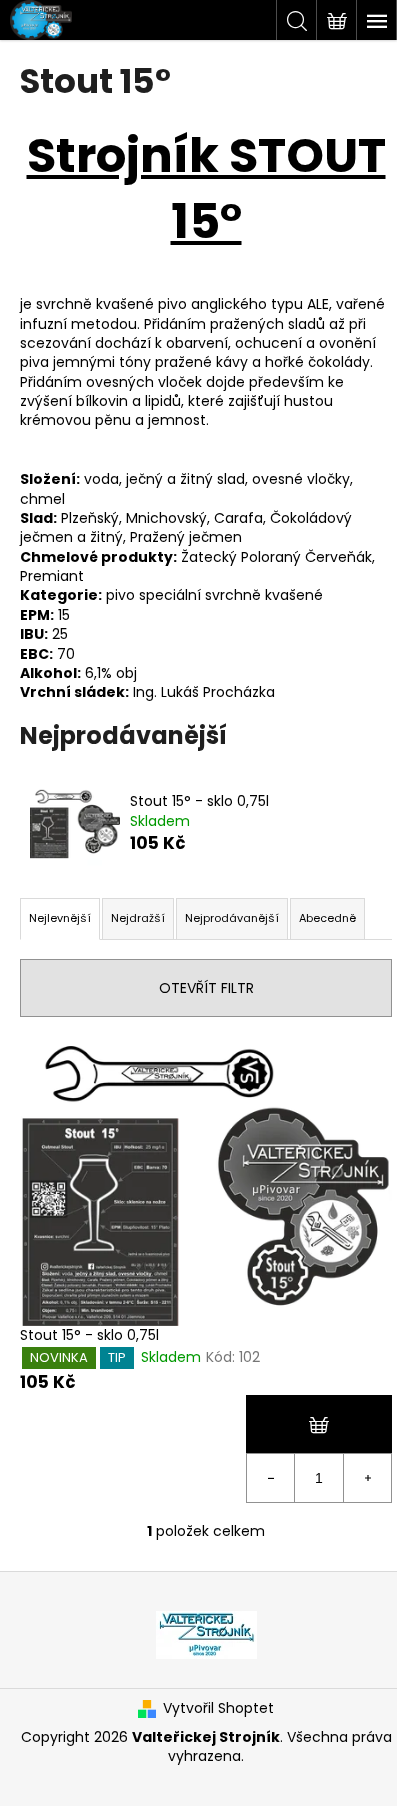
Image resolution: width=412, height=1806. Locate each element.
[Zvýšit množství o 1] (367, 1478)
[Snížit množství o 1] (271, 1478)
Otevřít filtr (206, 988)
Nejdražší (138, 918)
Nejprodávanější (232, 918)
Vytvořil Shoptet (218, 1708)
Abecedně (327, 918)
